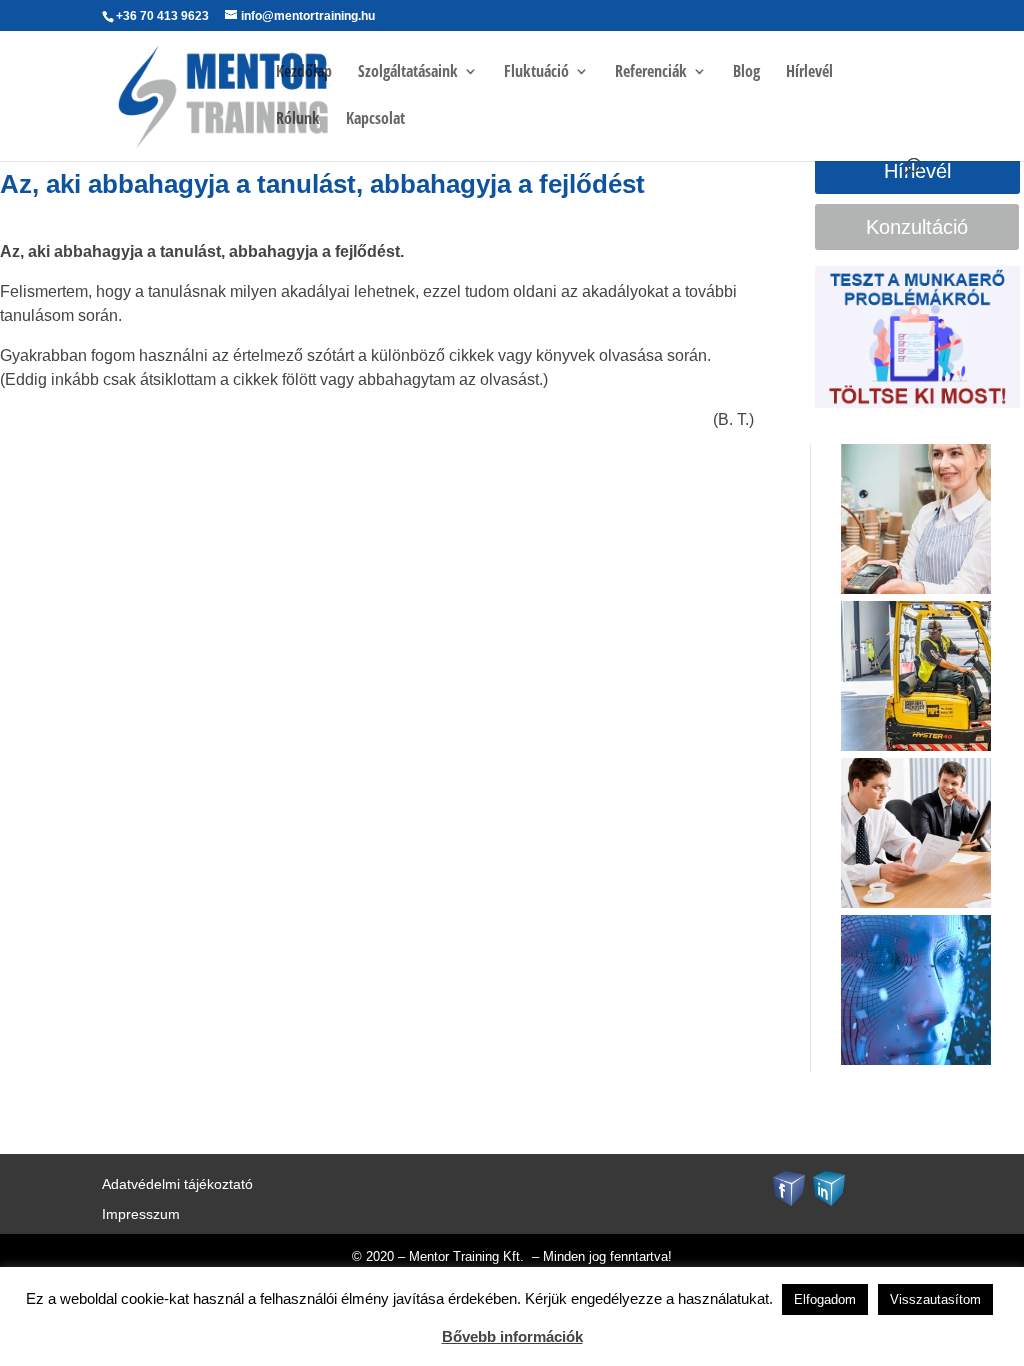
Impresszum (141, 1214)
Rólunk (298, 120)
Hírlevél (809, 73)
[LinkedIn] (829, 1186)
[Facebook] (789, 1186)
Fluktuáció (536, 73)
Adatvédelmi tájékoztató (177, 1184)
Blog (746, 73)
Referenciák (651, 73)
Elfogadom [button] (825, 1299)
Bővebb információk (512, 1336)
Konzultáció (917, 227)
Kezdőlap (304, 73)
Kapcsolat (375, 120)
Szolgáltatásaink (408, 73)
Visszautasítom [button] (935, 1299)
